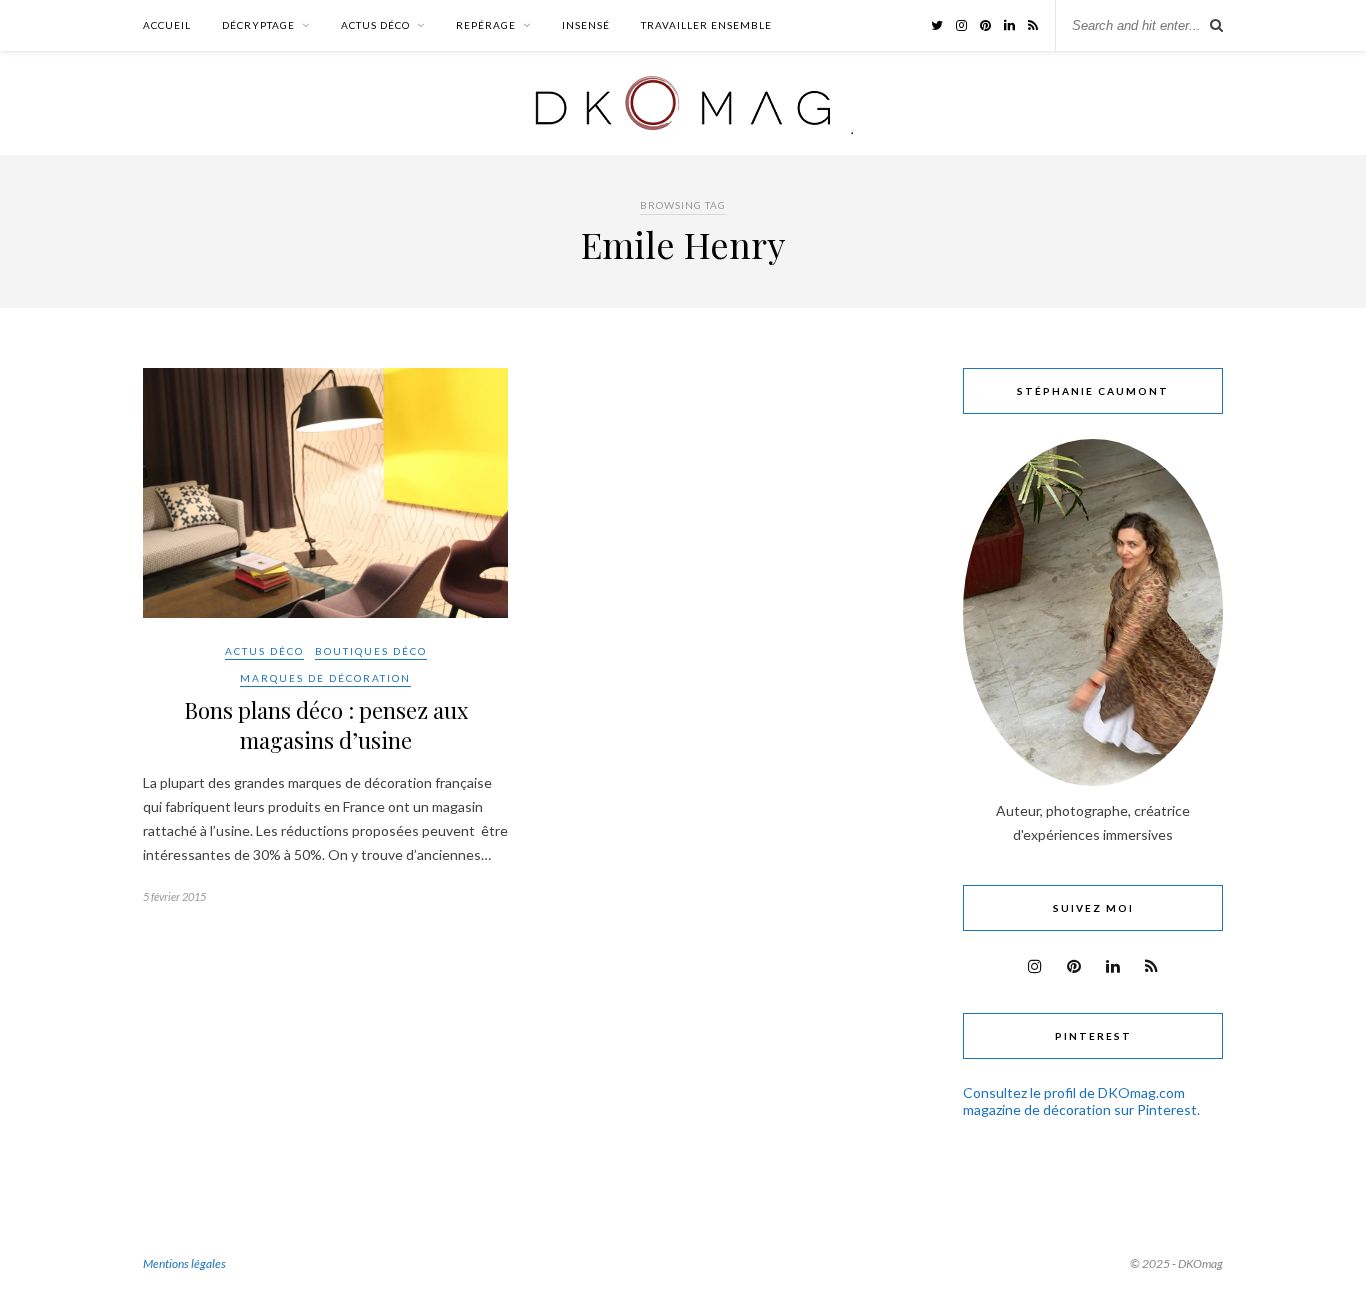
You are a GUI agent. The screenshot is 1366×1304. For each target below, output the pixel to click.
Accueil (167, 25)
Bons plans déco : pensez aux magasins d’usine (326, 725)
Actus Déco (375, 25)
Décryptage (258, 25)
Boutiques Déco (371, 651)
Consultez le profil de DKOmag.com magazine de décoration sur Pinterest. (1081, 1101)
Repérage (486, 25)
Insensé (586, 25)
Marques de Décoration (325, 678)
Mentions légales (184, 1263)
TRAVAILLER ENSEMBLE (706, 25)
